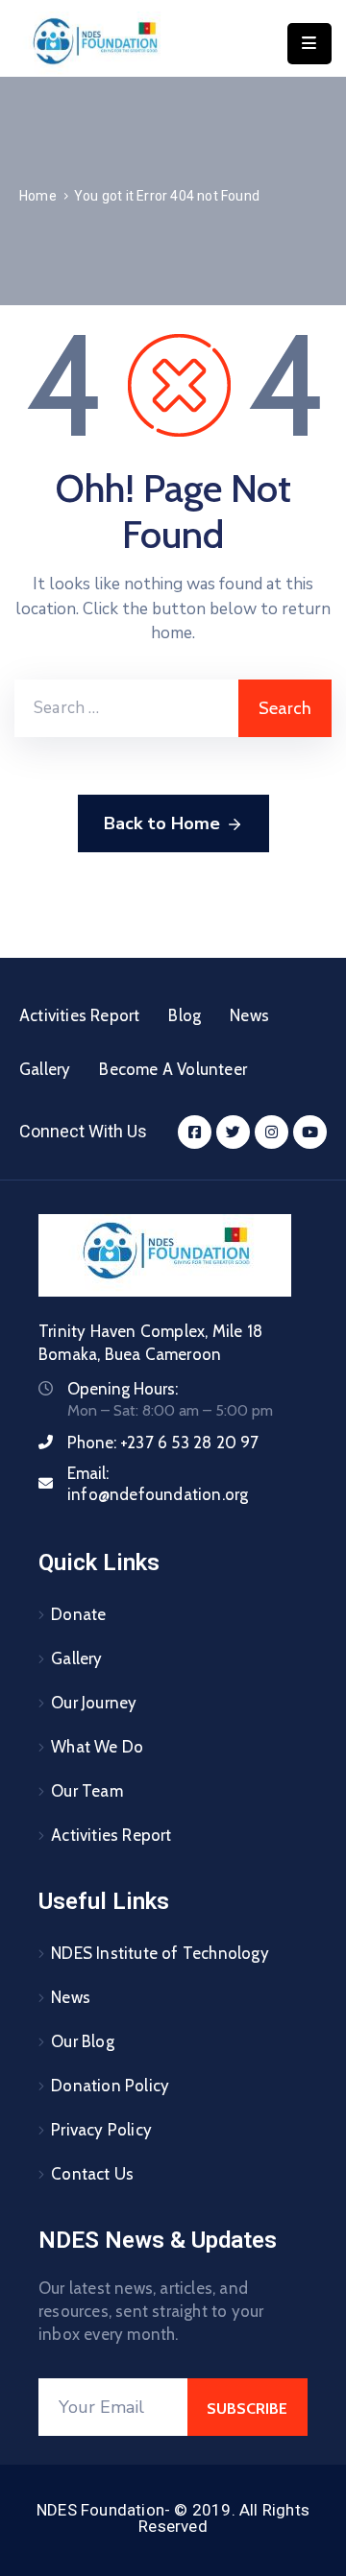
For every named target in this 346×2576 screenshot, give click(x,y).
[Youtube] (310, 1132)
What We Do (97, 1747)
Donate (78, 1614)
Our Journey (94, 1703)
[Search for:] (126, 708)
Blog (185, 1015)
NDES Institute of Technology (160, 1953)
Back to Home (162, 823)
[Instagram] (272, 1132)
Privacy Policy (101, 2130)
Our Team (87, 1791)
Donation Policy (110, 2086)
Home (38, 196)
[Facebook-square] (195, 1132)
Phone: (163, 1443)
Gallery (45, 1069)
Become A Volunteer (173, 1069)
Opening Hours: (123, 1389)
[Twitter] (233, 1132)
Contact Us (92, 2174)
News (249, 1015)
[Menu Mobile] (309, 44)
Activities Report (79, 1015)
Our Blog (83, 2041)
